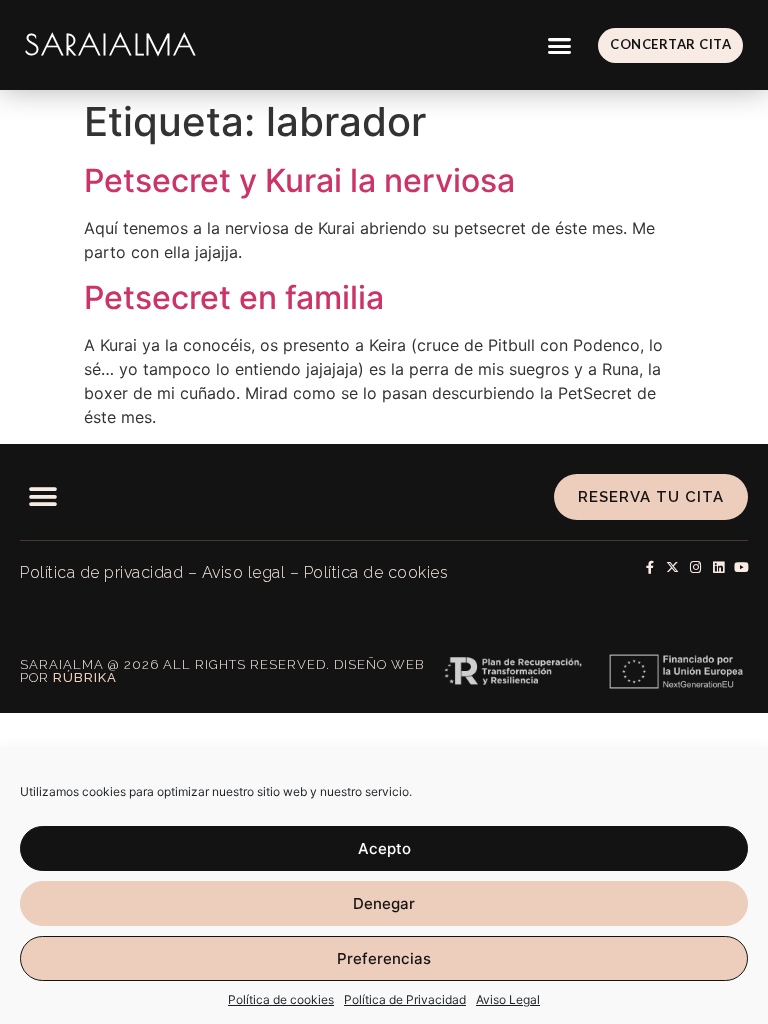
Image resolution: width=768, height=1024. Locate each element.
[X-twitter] (672, 567)
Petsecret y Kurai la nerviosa (299, 180)
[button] (560, 45)
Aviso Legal (508, 999)
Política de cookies (281, 999)
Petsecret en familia (234, 297)
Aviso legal (244, 572)
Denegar (384, 903)
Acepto (384, 848)
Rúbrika (85, 677)
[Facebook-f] (649, 567)
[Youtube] (741, 567)
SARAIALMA (111, 44)
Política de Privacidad (405, 999)
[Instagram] (695, 567)
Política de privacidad (101, 572)
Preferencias (384, 958)
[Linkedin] (718, 567)
